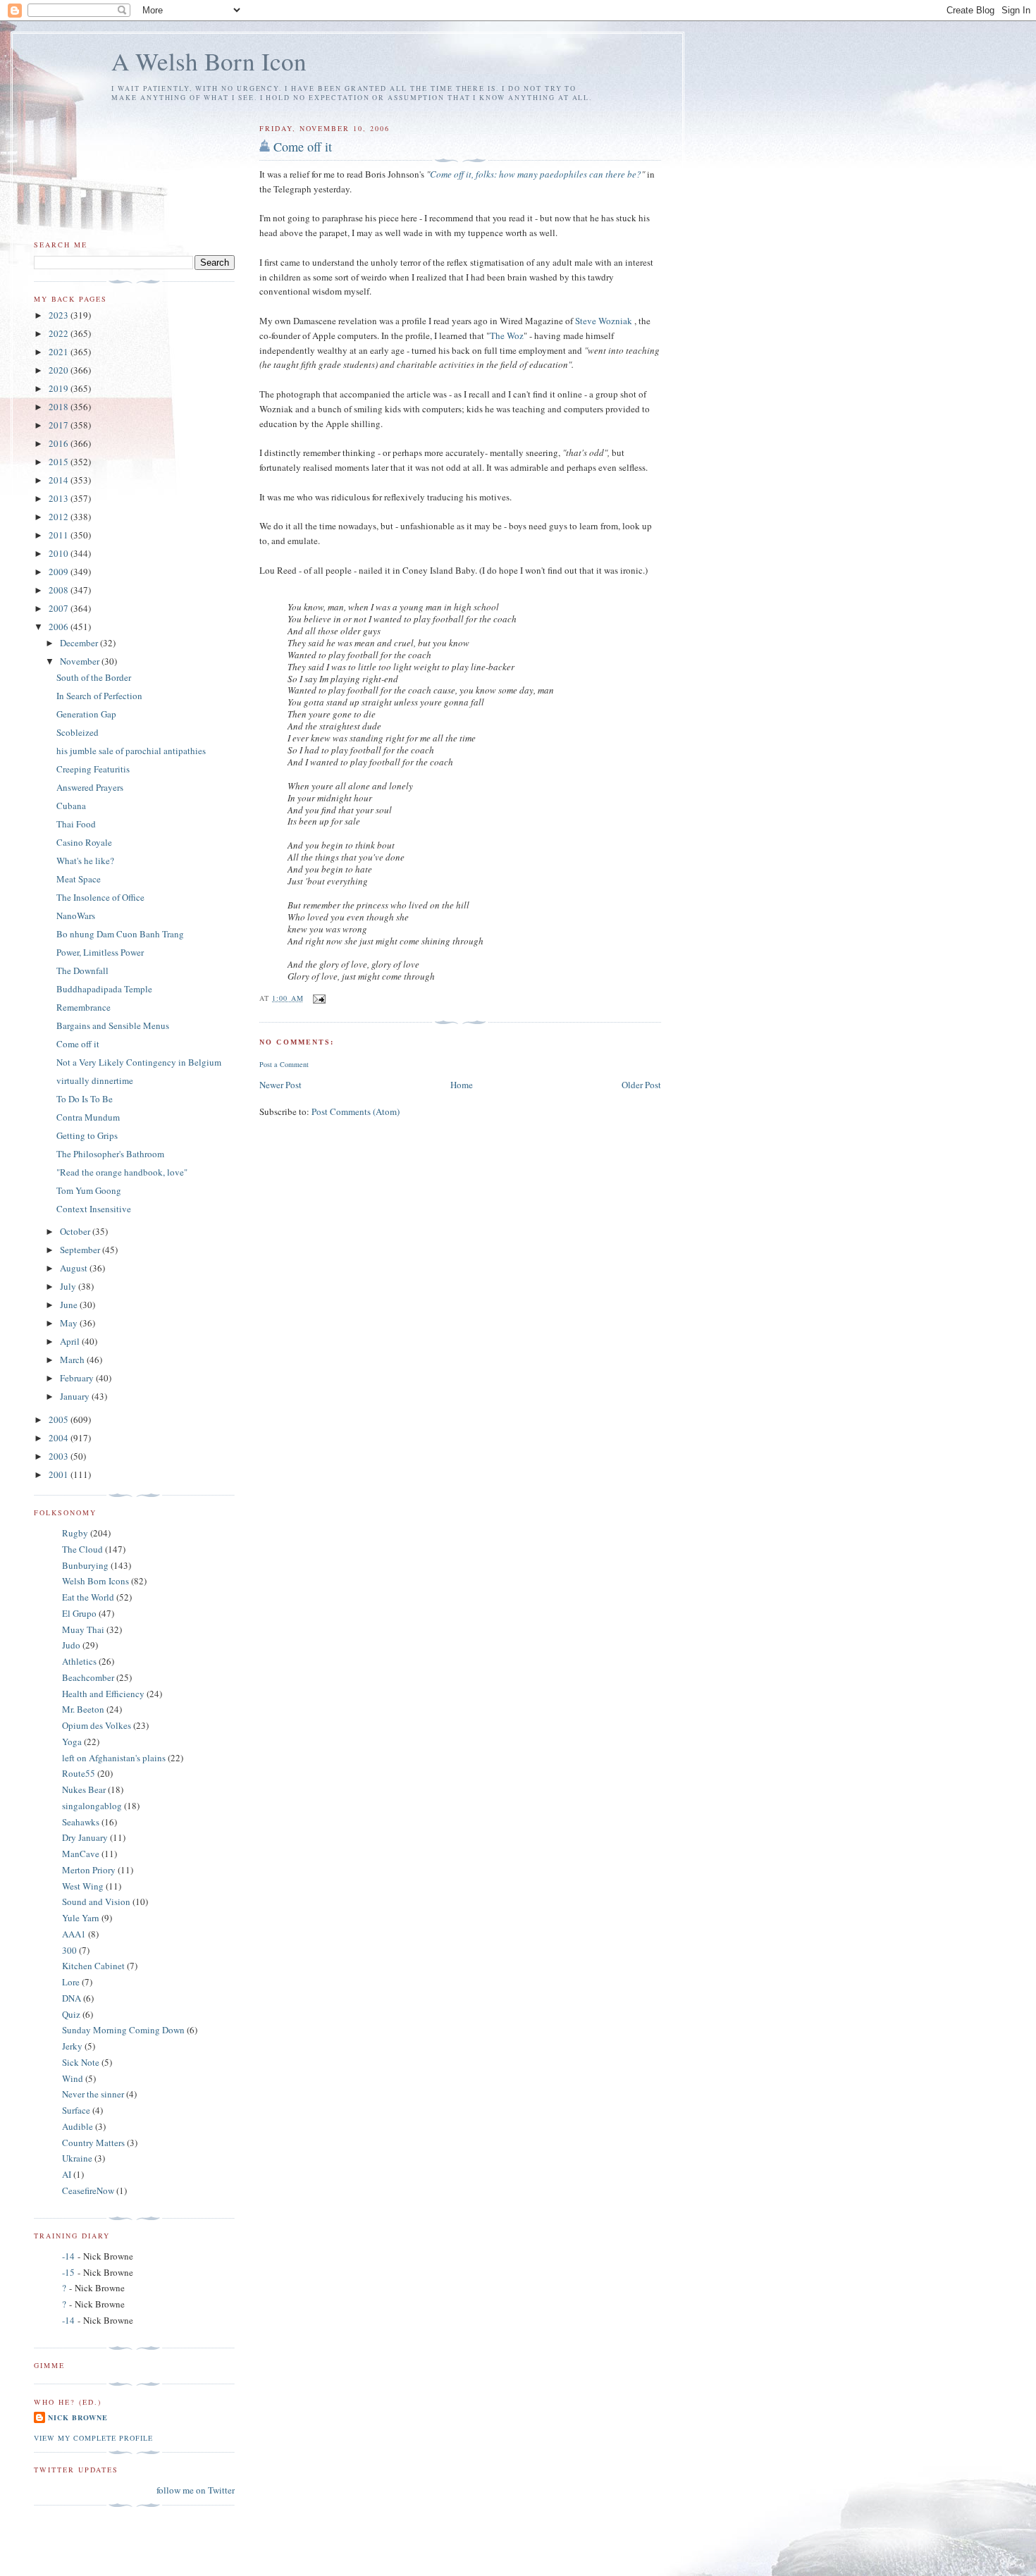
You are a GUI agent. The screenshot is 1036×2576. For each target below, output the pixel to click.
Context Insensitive (94, 1209)
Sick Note (81, 2062)
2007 (60, 608)
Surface (76, 2110)
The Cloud (82, 1549)
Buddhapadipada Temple (104, 989)
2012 (60, 517)
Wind (73, 2078)
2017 (60, 425)
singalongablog (92, 1806)
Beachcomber (88, 1677)
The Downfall (82, 970)
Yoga (72, 1742)
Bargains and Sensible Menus (113, 1025)
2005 (60, 1419)
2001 (60, 1474)
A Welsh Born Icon (209, 61)
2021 (60, 352)
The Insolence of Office (100, 897)
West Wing (83, 1886)
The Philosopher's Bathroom (110, 1154)
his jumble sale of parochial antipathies (131, 751)
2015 (60, 462)
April (71, 1341)
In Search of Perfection (99, 696)
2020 (60, 370)
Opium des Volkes (97, 1725)
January (76, 1396)
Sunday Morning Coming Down (123, 2030)
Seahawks (81, 1822)
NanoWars (76, 916)
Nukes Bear (84, 1789)
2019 (60, 388)
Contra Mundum (88, 1117)
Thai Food (76, 824)
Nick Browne (78, 2417)
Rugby (75, 1533)
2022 (60, 333)
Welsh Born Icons (95, 1581)
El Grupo (79, 1613)
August (75, 1268)
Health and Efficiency (103, 1694)
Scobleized (78, 732)
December (80, 643)
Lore (71, 1982)
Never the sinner (93, 2094)
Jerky (72, 2046)
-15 (68, 2272)
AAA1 (74, 1934)
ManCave (81, 1854)
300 (69, 1950)
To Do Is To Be (85, 1099)
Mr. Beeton (83, 1709)
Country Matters (93, 2143)
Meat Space (79, 879)
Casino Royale (84, 842)
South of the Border (94, 677)
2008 (60, 590)
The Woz (507, 335)
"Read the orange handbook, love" (122, 1172)
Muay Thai (83, 1629)
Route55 (79, 1773)
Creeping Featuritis (93, 769)
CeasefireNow (88, 2190)
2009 (60, 572)
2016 (60, 443)
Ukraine (77, 2158)
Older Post (641, 1085)
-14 (68, 2256)
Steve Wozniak (604, 321)
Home (462, 1085)
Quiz (71, 2014)
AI (67, 2174)
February (78, 1378)
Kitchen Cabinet (93, 1966)
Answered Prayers (90, 787)
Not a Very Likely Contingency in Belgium (139, 1062)
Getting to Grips (87, 1135)
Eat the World (88, 1597)
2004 (60, 1438)
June (70, 1305)
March (73, 1360)
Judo (71, 1645)
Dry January (85, 1837)
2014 (60, 480)
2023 (60, 315)
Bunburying (85, 1565)
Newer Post (280, 1085)
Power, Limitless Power (100, 952)
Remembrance (84, 1007)
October (76, 1231)
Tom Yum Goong (89, 1190)
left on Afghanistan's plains (114, 1758)
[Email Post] (319, 998)
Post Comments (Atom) (356, 1111)
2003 (60, 1456)
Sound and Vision (96, 1902)
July (69, 1286)
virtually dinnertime (95, 1080)
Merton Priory (89, 1870)
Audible (78, 2126)
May (70, 1323)
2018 (60, 407)
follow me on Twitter (196, 2490)
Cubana (71, 806)
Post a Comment (284, 1064)
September (81, 1250)
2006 (60, 627)
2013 (60, 498)
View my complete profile (93, 2438)
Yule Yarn (81, 1918)
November (81, 661)
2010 (60, 553)
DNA (72, 1998)
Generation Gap (86, 714)
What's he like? (85, 861)
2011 (60, 535)
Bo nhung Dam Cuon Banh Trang (120, 934)
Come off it (303, 147)
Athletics (79, 1661)
